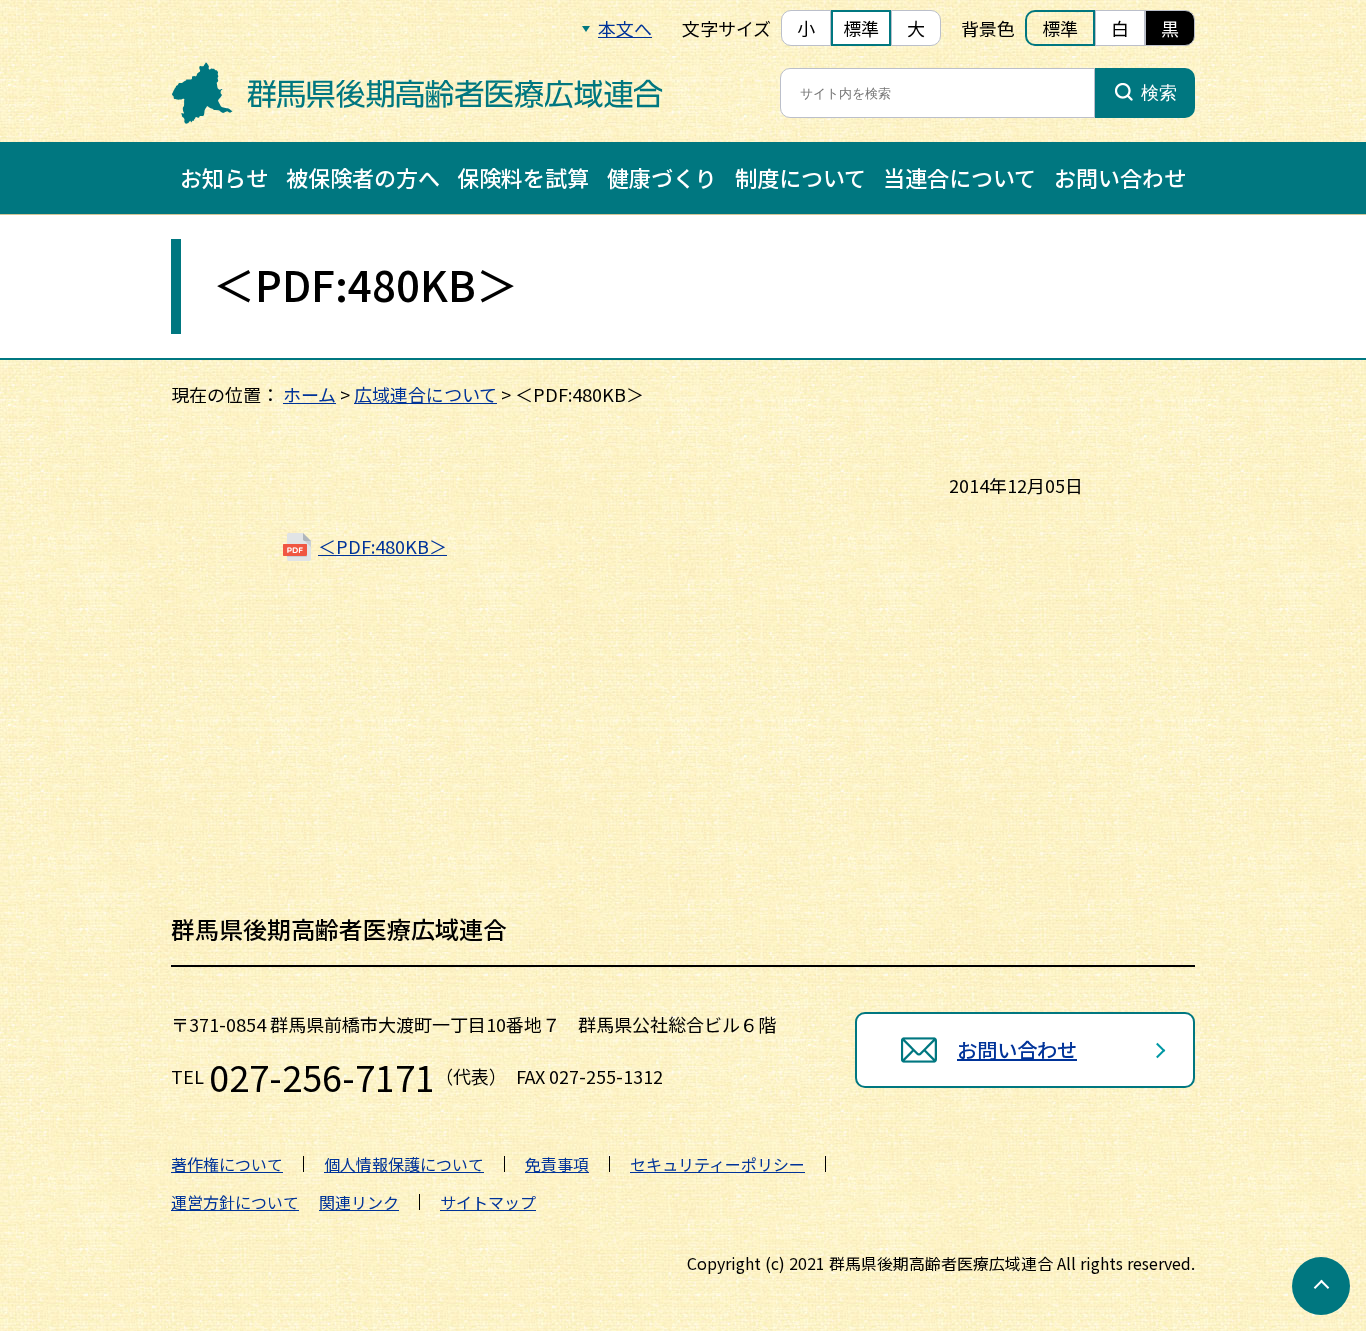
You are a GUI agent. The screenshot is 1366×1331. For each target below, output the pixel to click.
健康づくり (662, 177)
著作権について (227, 1164)
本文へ (625, 28)
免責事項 (557, 1164)
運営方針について (235, 1202)
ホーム (309, 394)
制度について (800, 177)
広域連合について (425, 394)
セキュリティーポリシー (717, 1164)
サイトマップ (488, 1202)
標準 (861, 28)
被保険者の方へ (363, 177)
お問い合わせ (1120, 177)
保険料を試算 (523, 177)
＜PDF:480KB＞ (382, 546)
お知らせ (224, 177)
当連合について (959, 177)
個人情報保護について (404, 1164)
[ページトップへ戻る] (1321, 1286)
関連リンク (359, 1202)
